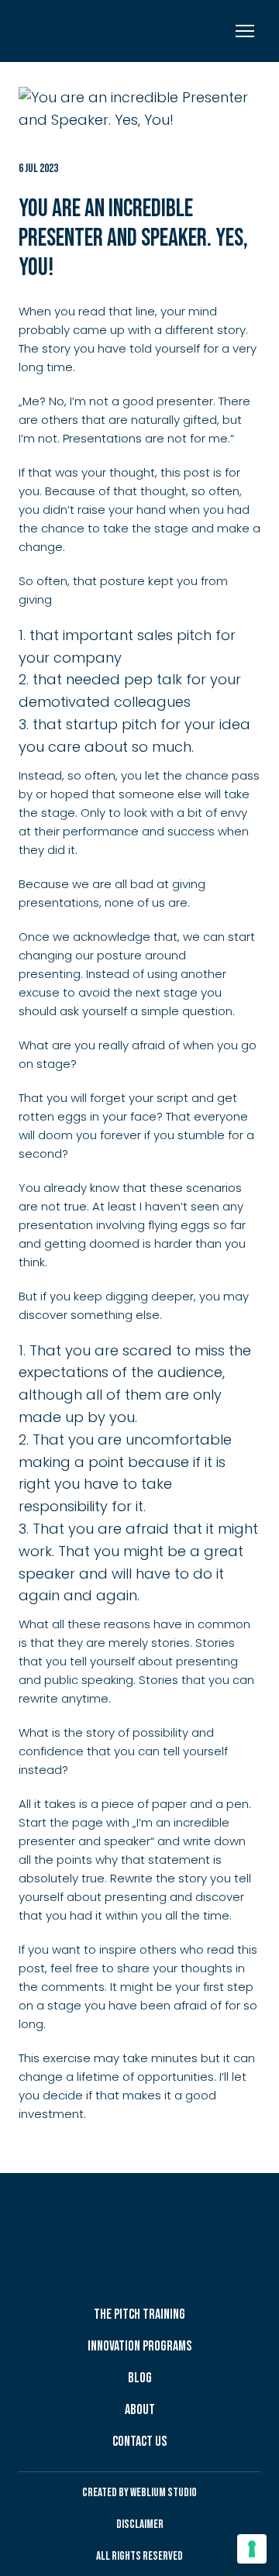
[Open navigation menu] (245, 31)
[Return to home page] (97, 31)
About (140, 2410)
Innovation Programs (139, 2346)
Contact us (139, 2442)
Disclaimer (140, 2524)
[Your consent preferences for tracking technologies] (252, 2549)
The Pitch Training (139, 2314)
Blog (140, 2378)
